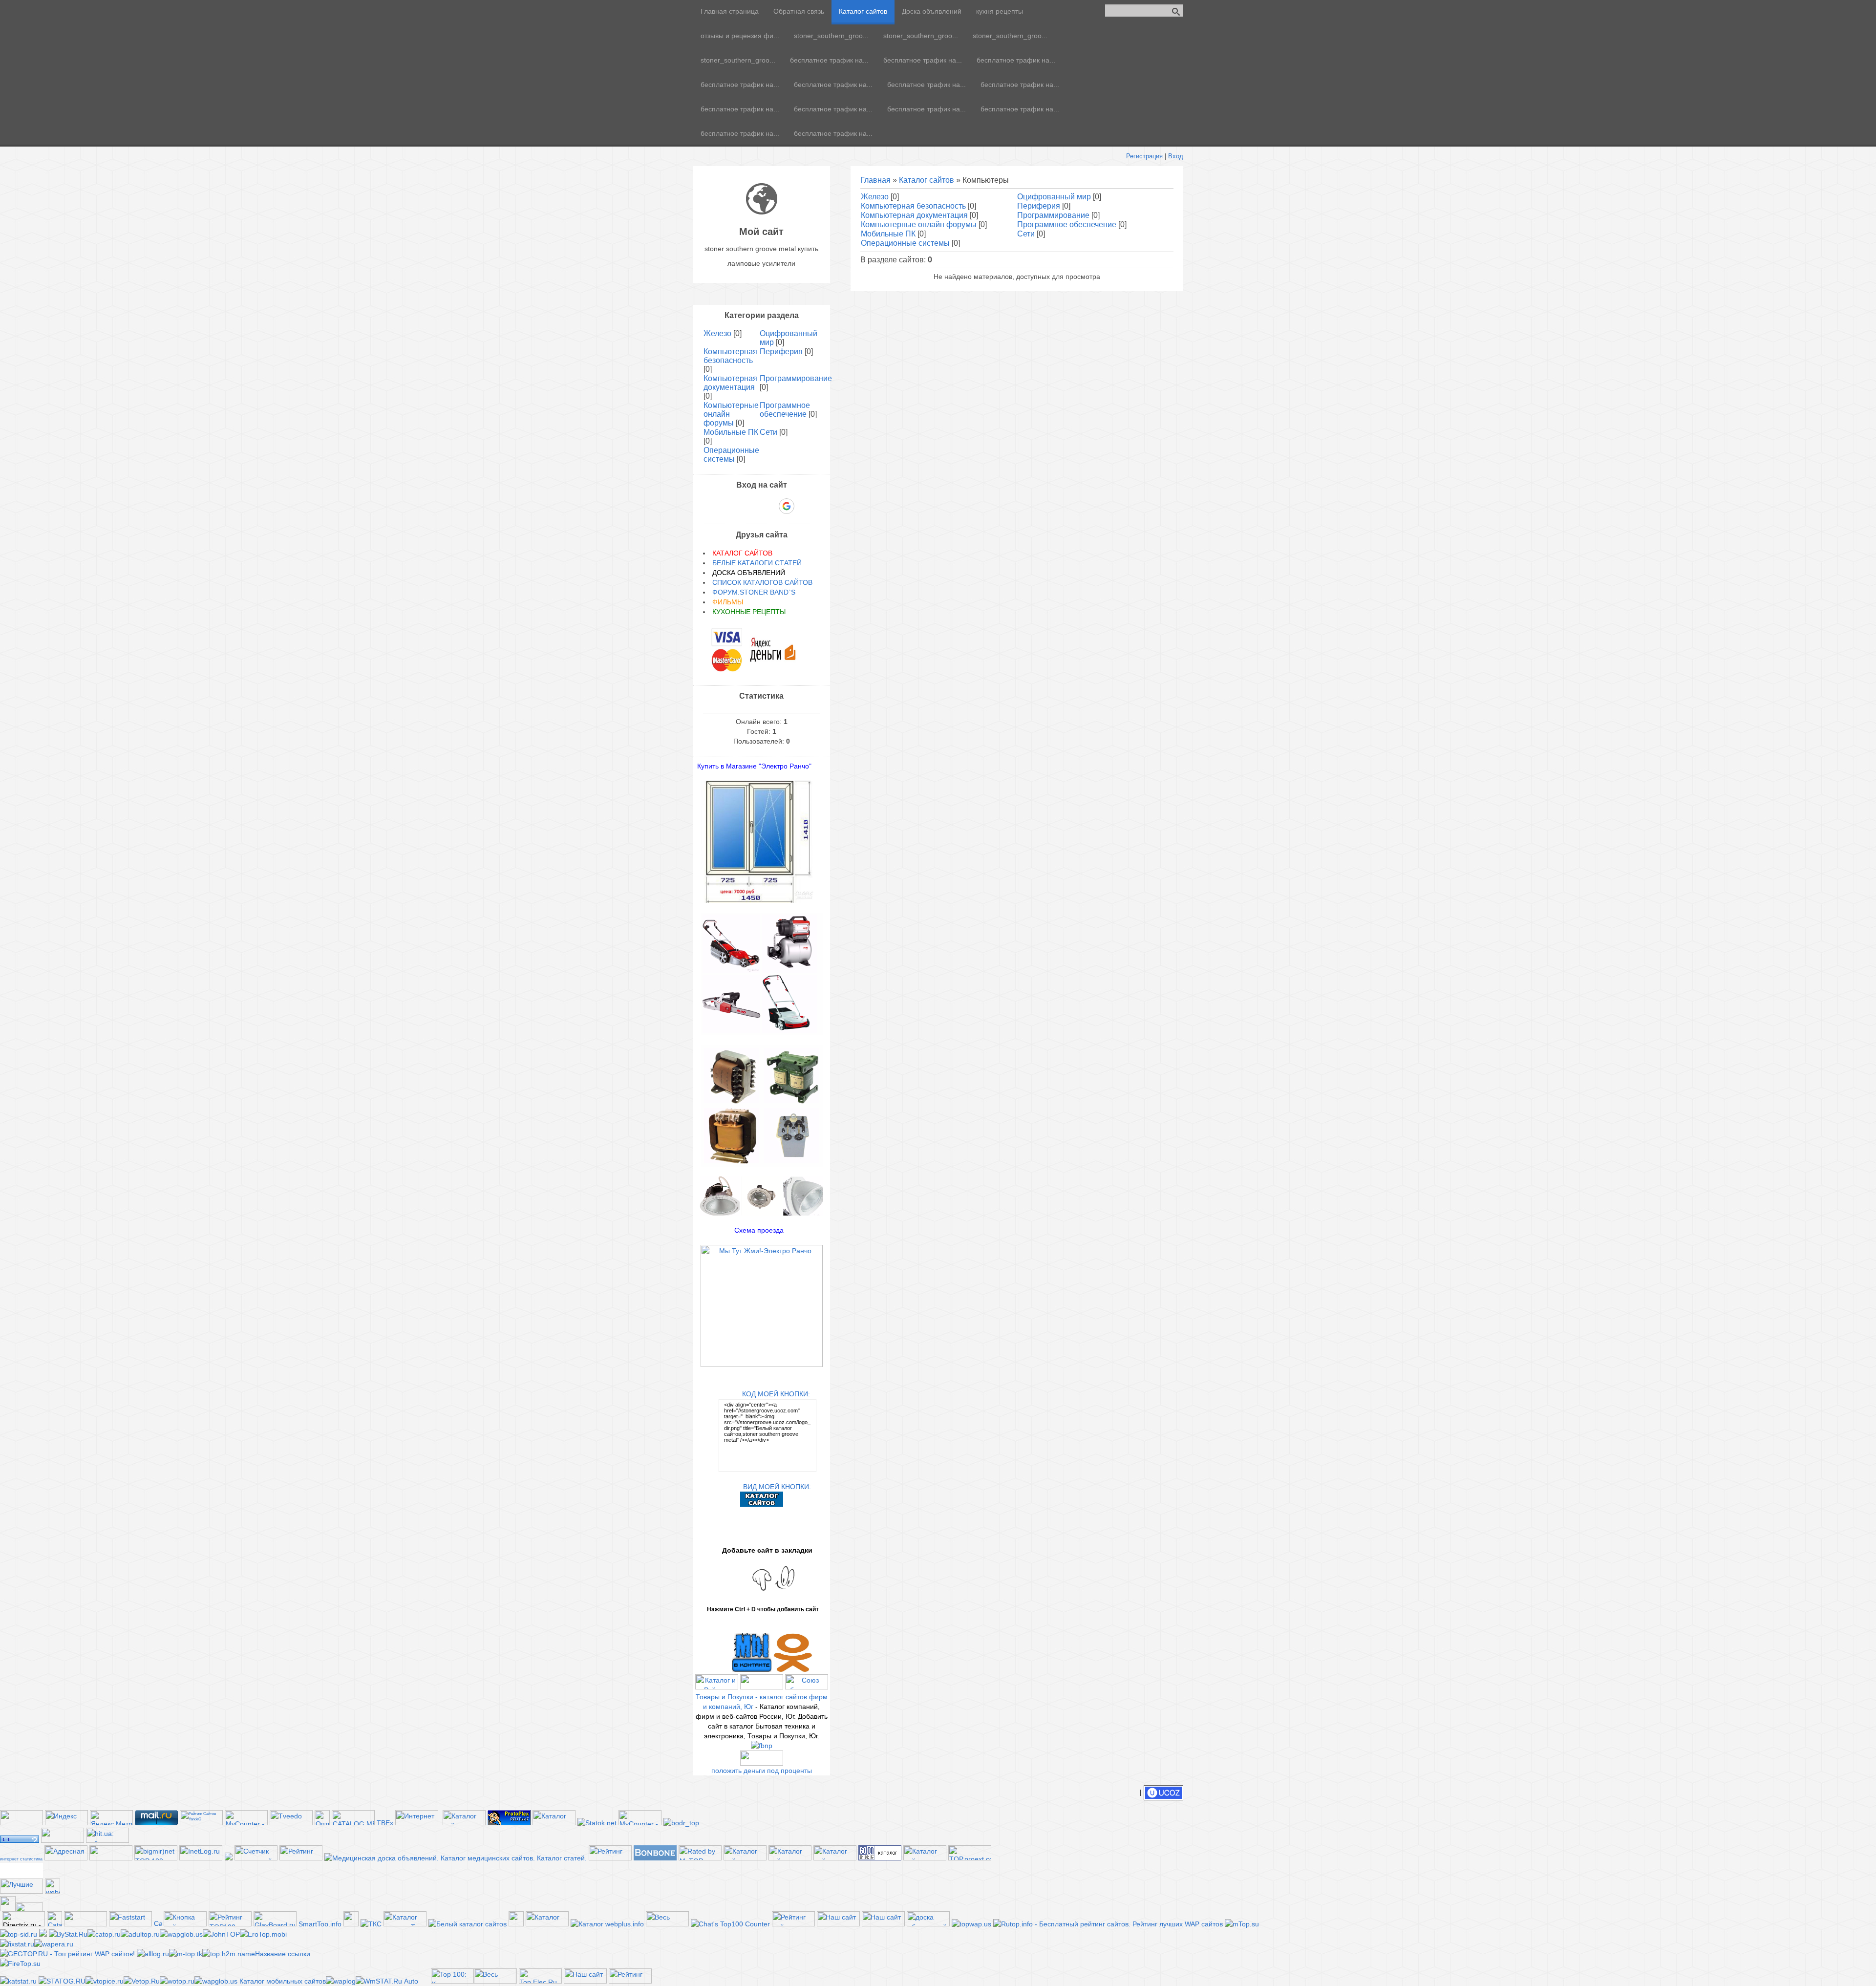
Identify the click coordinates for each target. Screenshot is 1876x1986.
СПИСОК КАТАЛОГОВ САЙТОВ (762, 582)
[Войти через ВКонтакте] (736, 506)
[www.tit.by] (256, 1858)
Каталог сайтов (927, 180)
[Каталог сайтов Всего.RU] (745, 1858)
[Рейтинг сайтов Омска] (43, 1934)
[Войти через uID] (720, 506)
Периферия (1039, 206)
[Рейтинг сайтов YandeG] (201, 1824)
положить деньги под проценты (762, 1771)
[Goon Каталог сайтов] (880, 1858)
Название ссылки (283, 1954)
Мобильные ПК (888, 234)
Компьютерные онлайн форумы (919, 224)
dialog (21, 1866)
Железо (875, 197)
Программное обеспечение (1067, 224)
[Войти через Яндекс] (769, 506)
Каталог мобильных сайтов (283, 1981)
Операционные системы (905, 243)
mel (21, 1874)
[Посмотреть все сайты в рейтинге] (185, 1924)
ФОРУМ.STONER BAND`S (754, 592)
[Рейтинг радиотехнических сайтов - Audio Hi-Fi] (630, 1981)
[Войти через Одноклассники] (804, 506)
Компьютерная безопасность (913, 206)
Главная (875, 180)
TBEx (385, 1823)
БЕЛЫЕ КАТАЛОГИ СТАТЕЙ (757, 563)
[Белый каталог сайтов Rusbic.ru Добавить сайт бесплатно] (468, 1924)
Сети (1026, 234)
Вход (1176, 156)
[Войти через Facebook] (753, 506)
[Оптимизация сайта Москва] (322, 1823)
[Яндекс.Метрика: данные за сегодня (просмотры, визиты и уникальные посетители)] (111, 1818)
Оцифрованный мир (1054, 197)
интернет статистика (21, 1859)
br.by (21, 1870)
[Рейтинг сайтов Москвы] (229, 1858)
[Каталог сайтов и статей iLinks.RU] (925, 1858)
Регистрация (1144, 156)
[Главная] (762, 212)
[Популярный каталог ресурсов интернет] (655, 1858)
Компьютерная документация (914, 215)
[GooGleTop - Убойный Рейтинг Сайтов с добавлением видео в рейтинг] (229, 1954)
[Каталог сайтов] (351, 1924)
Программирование (1053, 215)
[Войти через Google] (787, 506)
